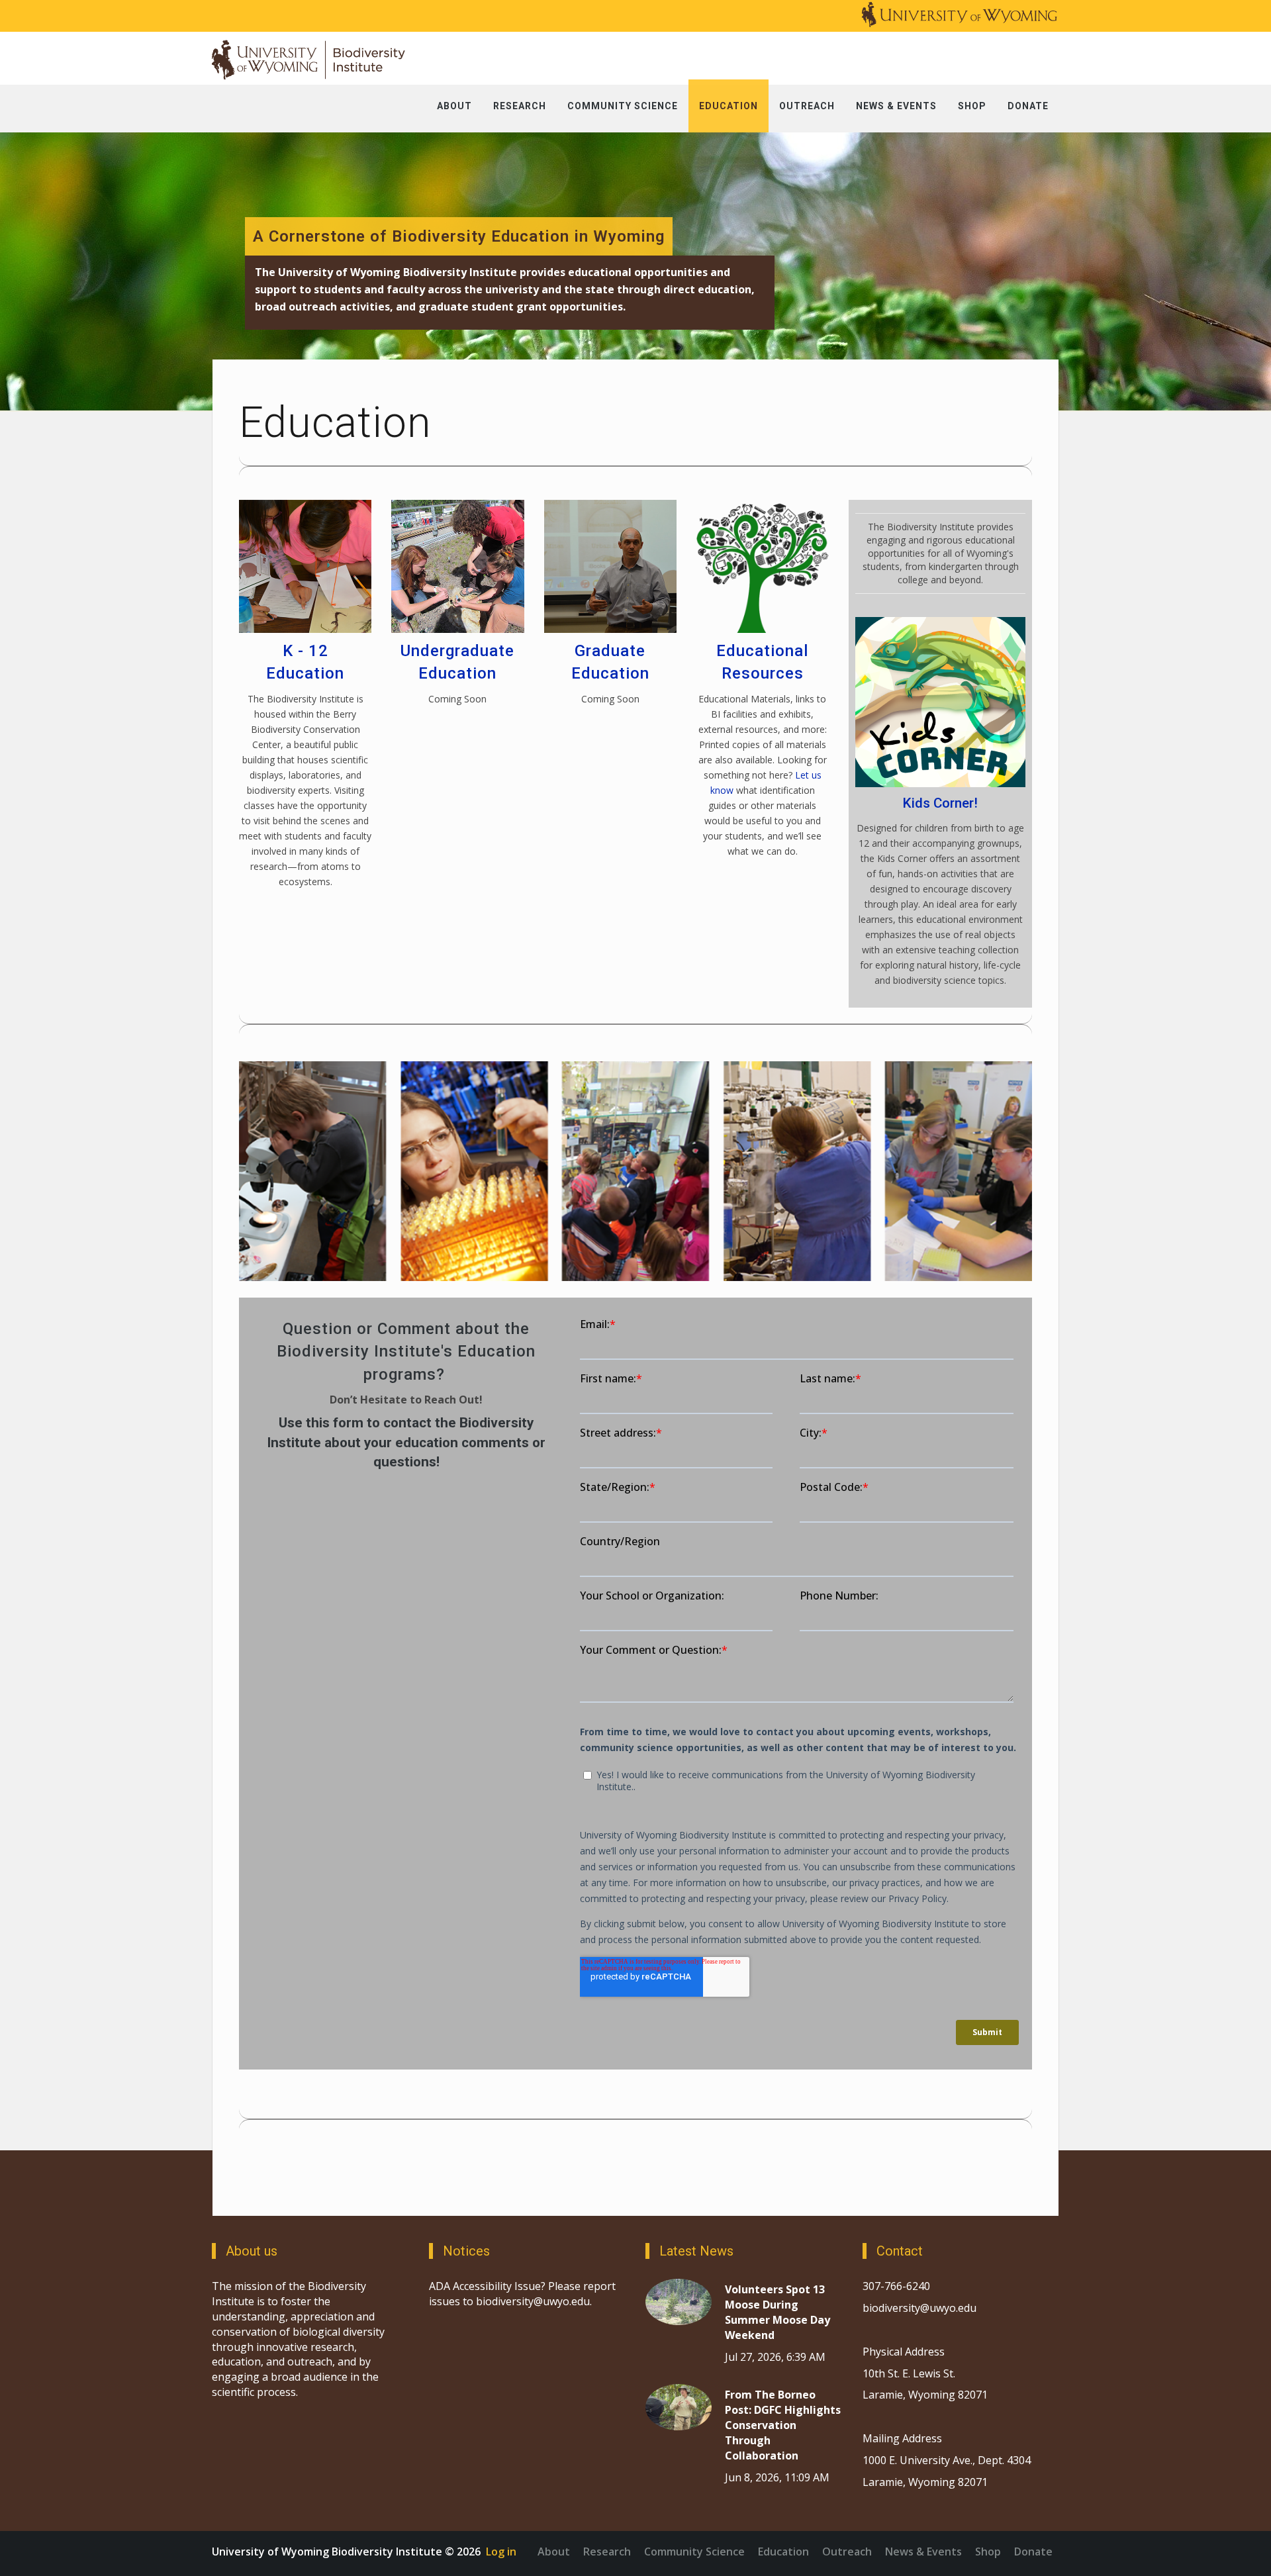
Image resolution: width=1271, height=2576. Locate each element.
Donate (1033, 2552)
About (554, 2552)
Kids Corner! (940, 803)
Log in (501, 2552)
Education (783, 2552)
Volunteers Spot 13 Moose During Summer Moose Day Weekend (777, 2312)
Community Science (694, 2552)
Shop (988, 2552)
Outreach (847, 2552)
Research (607, 2552)
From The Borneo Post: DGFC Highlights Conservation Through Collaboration (783, 2425)
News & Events (923, 2552)
